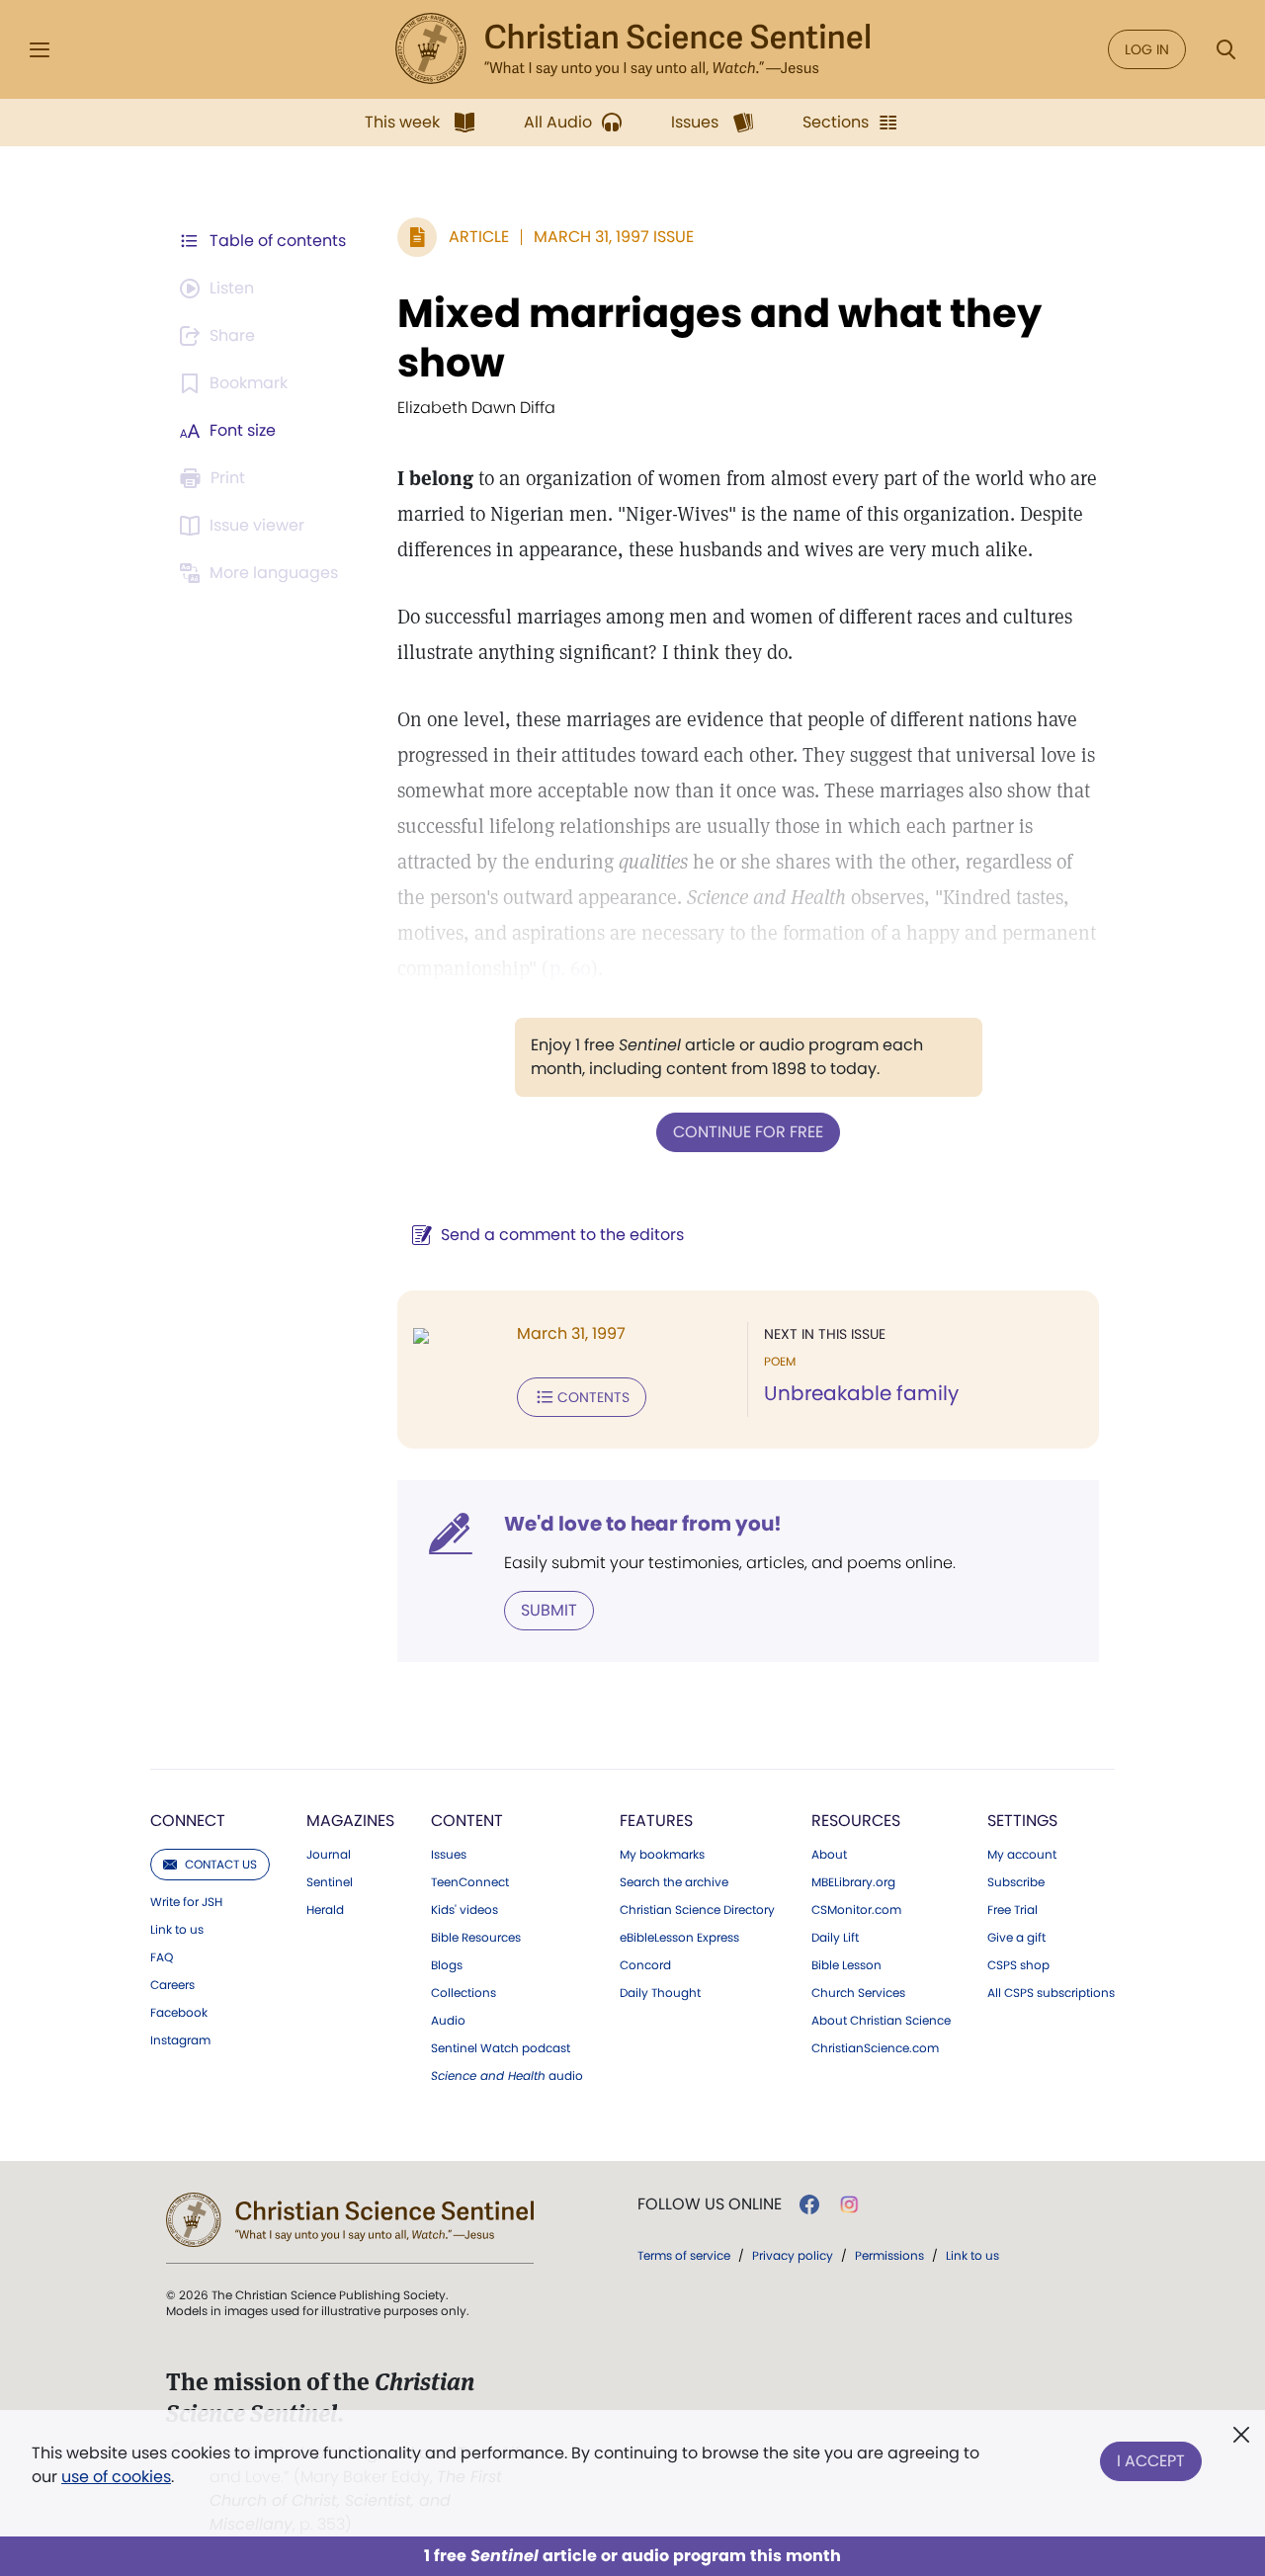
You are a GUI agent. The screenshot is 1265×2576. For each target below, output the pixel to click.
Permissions (889, 2255)
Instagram (180, 2040)
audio (507, 2076)
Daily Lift (835, 1938)
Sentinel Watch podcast (501, 2048)
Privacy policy (793, 2255)
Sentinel (330, 1882)
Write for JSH (186, 1902)
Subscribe (1016, 1882)
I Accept (1151, 2461)
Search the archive (674, 1882)
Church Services (858, 1993)
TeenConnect (470, 1882)
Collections (464, 1993)
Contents (593, 1397)
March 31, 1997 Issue (614, 237)
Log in (1147, 49)
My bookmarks (662, 1855)
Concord (645, 1965)
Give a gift (1016, 1938)
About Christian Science (881, 2021)
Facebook (179, 2013)
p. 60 (570, 968)
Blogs (447, 1965)
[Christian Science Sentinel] (632, 49)
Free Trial (1012, 1910)
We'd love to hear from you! (643, 1524)
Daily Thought (660, 1993)
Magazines (350, 1821)
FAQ (162, 1957)
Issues (449, 1855)
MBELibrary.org (853, 1882)
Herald (325, 1910)
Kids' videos (464, 1910)
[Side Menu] (40, 50)
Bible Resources (476, 1938)
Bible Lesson (846, 1965)
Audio (448, 2021)
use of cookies (116, 2477)
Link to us (177, 1930)
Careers (172, 1985)
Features (656, 1821)
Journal (329, 1855)
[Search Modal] (1225, 50)
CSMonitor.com (856, 1910)
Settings (1022, 1821)
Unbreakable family (861, 1393)
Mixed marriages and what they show (719, 338)
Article (479, 237)
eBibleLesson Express (679, 1938)
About (829, 1855)
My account (1022, 1855)
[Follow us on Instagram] (849, 2204)
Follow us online (710, 2204)
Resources (856, 1821)
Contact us (221, 1864)
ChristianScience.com (875, 2048)
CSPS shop (1018, 1965)
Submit (549, 1610)
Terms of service (684, 2255)
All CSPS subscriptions (1051, 1993)
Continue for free (748, 1132)
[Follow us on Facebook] (809, 2204)
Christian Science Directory (697, 1910)
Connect (188, 1821)
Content (467, 1821)
